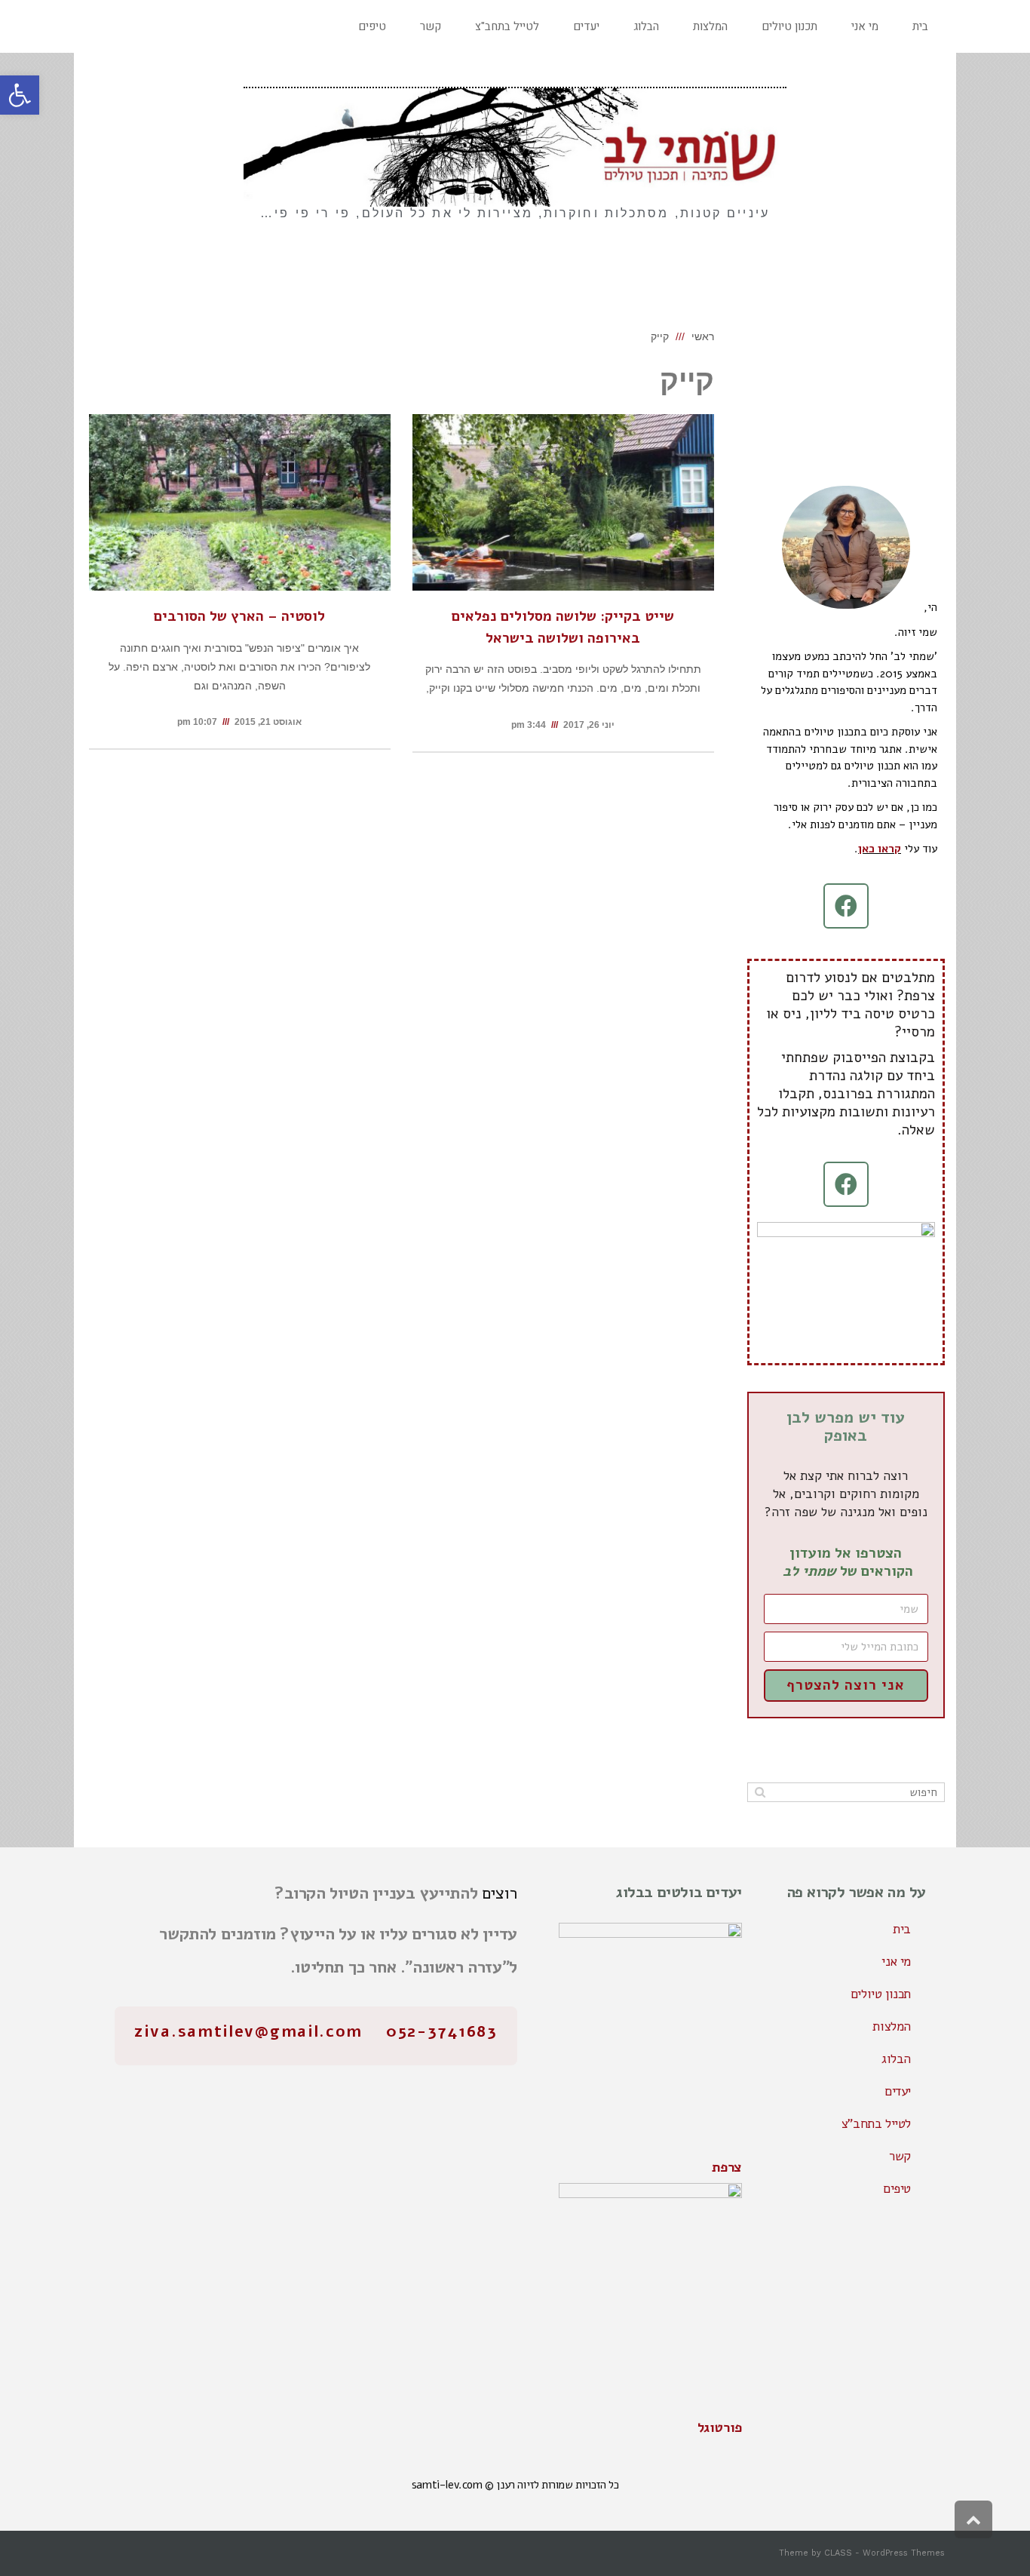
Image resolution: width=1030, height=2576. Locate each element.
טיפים (897, 2189)
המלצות (892, 2026)
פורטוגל (720, 2427)
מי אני (896, 1962)
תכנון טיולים (881, 1994)
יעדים (898, 2091)
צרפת (727, 2167)
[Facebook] (846, 906)
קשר (900, 2156)
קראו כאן (880, 849)
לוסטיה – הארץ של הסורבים (239, 616)
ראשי (703, 336)
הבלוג (896, 2059)
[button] (20, 95)
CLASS (838, 2553)
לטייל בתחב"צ (876, 2124)
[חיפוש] (760, 1792)
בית (902, 1929)
